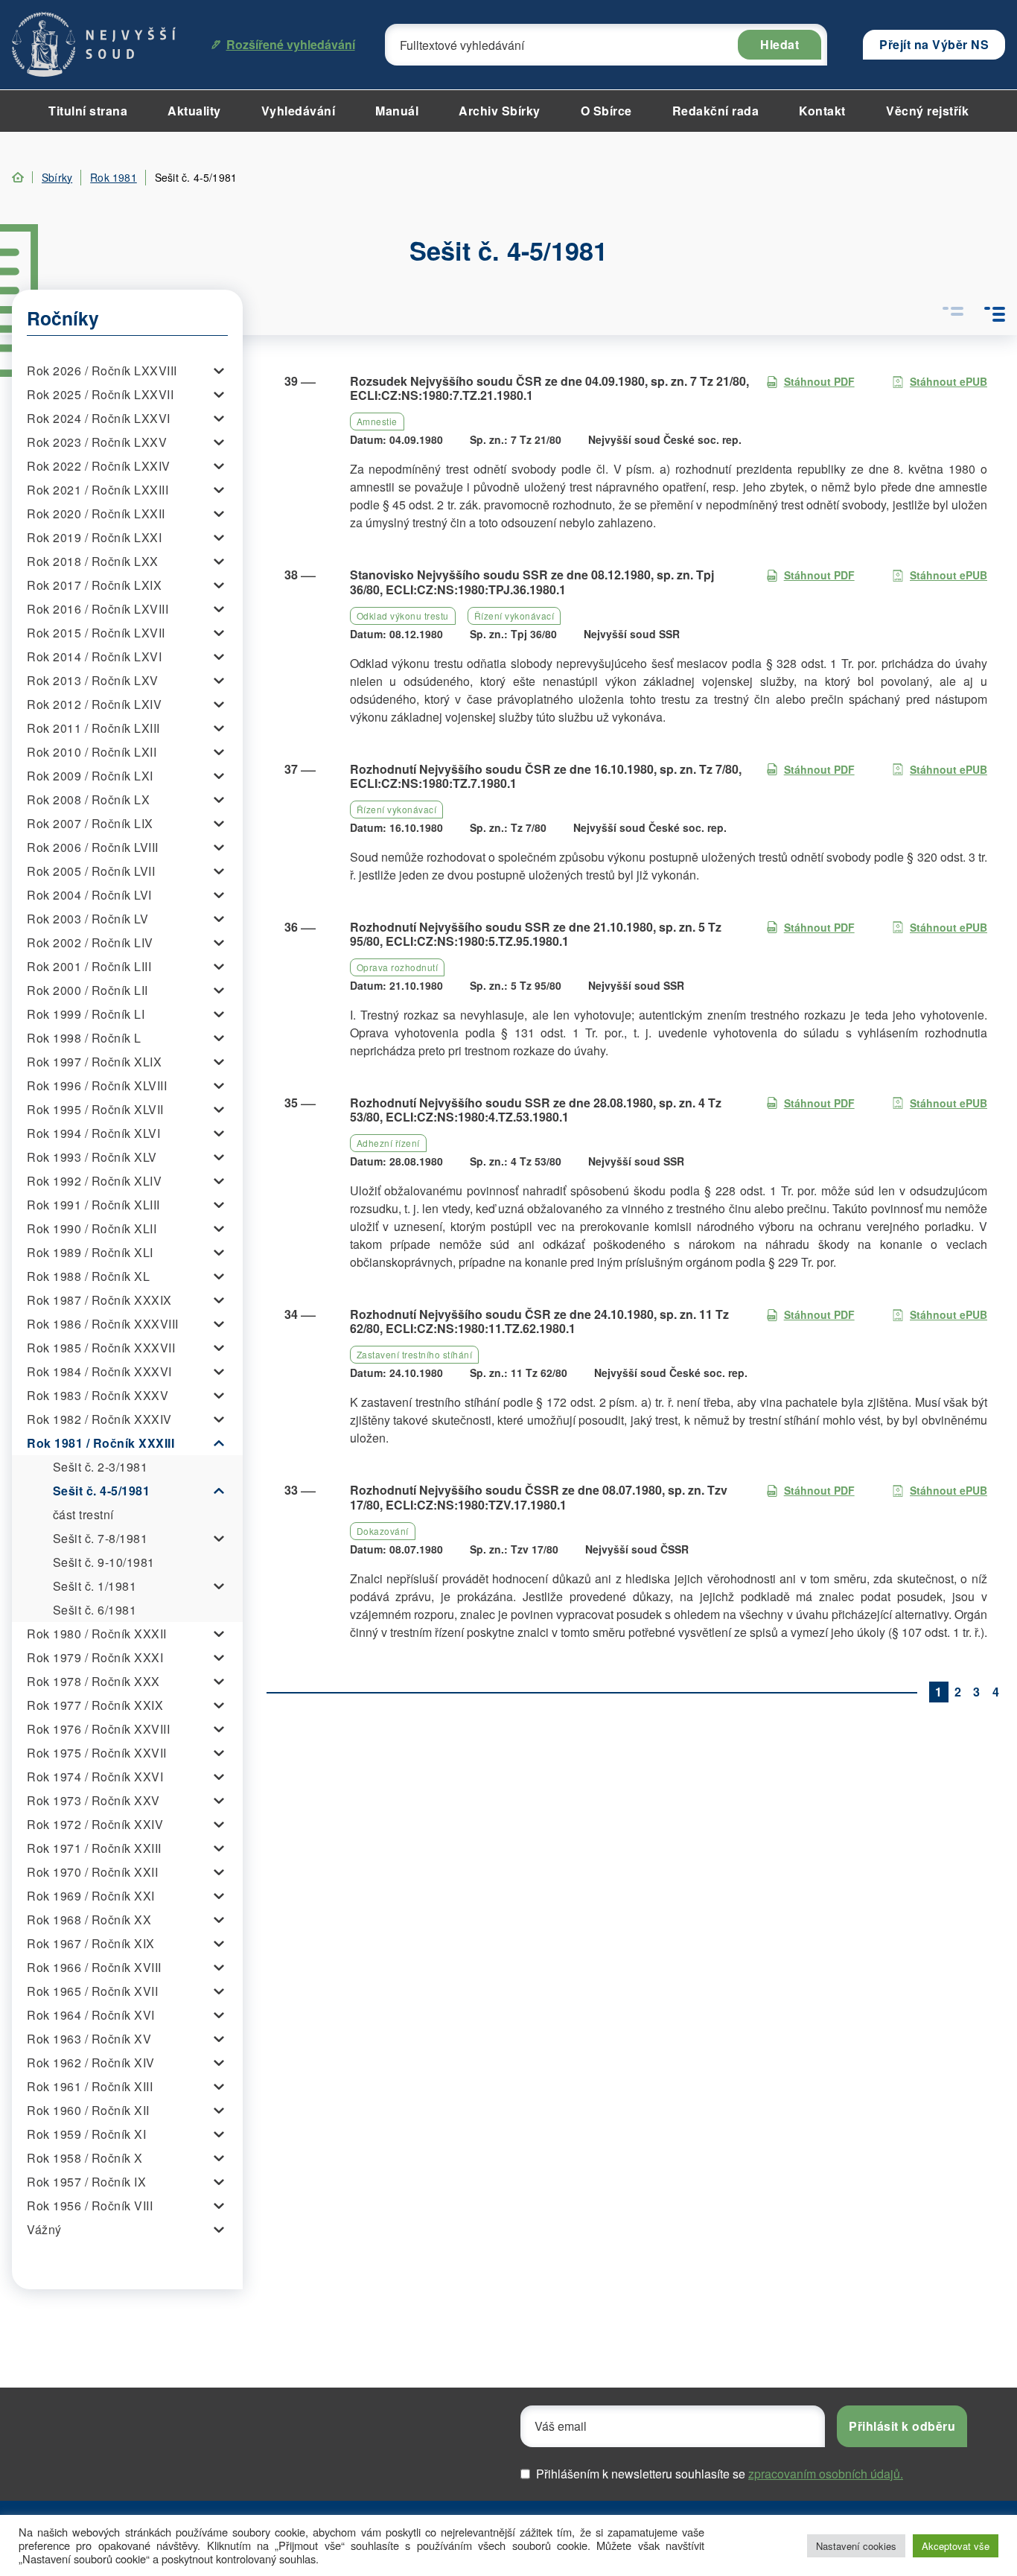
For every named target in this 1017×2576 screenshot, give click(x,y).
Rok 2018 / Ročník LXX (93, 561)
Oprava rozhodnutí (398, 967)
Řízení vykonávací (514, 616)
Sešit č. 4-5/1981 (102, 1491)
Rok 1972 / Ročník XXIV (95, 1824)
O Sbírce (606, 111)
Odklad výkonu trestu (403, 616)
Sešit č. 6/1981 (95, 1610)
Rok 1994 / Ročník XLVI (93, 1133)
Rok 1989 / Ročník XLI (90, 1252)
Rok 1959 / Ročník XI (86, 2134)
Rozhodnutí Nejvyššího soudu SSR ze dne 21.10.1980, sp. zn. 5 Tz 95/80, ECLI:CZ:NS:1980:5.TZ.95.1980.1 (536, 934)
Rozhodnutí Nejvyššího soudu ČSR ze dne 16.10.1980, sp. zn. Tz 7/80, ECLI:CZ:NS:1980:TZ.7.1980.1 (546, 776)
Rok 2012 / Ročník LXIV (94, 704)
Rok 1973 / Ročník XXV (93, 1800)
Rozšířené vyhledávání (291, 44)
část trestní (83, 1514)
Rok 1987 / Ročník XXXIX (99, 1300)
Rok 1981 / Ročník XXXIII (101, 1443)
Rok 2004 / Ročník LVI (89, 895)
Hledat (780, 44)
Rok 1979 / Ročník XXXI (95, 1657)
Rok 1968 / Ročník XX (89, 1920)
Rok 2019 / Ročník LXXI (94, 537)
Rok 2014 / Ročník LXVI (94, 656)
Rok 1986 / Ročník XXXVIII (103, 1324)
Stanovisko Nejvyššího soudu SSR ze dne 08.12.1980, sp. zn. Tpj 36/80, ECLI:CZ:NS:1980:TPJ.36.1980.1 (532, 582)
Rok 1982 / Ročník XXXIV (99, 1419)
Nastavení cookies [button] (856, 2546)
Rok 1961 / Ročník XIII (90, 2086)
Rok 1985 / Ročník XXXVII (101, 1348)
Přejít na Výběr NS (934, 44)
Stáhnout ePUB (949, 381)
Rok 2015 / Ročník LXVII (96, 633)
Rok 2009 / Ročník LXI (90, 776)
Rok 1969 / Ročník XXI (91, 1896)
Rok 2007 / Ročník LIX (90, 823)
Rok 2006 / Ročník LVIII (93, 847)
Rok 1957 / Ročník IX (86, 2182)
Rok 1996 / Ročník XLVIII (97, 1085)
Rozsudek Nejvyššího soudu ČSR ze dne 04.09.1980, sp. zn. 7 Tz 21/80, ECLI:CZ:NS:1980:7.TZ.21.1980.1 (549, 388)
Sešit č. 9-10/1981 (104, 1562)
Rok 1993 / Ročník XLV (92, 1157)
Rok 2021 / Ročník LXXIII (98, 490)
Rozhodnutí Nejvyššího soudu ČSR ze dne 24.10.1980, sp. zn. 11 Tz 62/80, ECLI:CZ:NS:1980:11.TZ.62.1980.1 (539, 1321)
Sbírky (57, 177)
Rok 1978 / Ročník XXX (93, 1681)
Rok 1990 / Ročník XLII (92, 1228)
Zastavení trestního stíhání (415, 1354)
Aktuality (194, 111)
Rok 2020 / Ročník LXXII (96, 513)
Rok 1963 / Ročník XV (89, 2039)
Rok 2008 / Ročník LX (88, 799)
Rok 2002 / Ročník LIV (90, 942)
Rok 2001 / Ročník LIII (89, 966)
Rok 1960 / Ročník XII (88, 2110)
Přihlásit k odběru (902, 2426)
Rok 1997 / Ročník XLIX (94, 1062)
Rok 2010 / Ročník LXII (92, 752)
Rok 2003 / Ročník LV (87, 919)
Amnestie (377, 421)
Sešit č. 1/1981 (95, 1586)
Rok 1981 (114, 177)
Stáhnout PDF (819, 381)
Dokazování (383, 1531)
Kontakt (822, 111)
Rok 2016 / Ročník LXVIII (98, 609)
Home (18, 177)
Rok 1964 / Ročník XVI (91, 2015)
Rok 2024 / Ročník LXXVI (99, 418)
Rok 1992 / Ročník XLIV (94, 1181)
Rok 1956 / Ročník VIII (90, 2205)
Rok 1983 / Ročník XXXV (98, 1395)
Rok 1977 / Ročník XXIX (95, 1705)
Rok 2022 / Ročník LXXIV (99, 466)
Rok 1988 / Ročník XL (88, 1276)
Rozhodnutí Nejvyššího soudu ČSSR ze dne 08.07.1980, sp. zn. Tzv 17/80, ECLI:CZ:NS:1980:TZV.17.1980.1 (539, 1497)
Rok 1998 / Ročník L (84, 1038)
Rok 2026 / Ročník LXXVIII (102, 371)
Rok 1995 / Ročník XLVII (95, 1109)
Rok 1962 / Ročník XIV (91, 2063)
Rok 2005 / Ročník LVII (91, 871)
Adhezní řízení (388, 1143)
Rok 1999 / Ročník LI (86, 1014)
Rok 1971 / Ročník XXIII (94, 1848)
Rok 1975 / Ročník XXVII (97, 1753)
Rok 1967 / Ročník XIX (91, 1943)
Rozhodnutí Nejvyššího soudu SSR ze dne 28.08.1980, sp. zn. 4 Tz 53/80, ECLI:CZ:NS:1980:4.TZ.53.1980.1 (536, 1110)
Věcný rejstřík (927, 111)
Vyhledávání (299, 111)
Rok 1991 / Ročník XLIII (93, 1205)
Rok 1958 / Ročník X (85, 2158)
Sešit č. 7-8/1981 (101, 1538)
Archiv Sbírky (500, 111)
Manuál (397, 111)
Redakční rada (716, 111)
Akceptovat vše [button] (956, 2546)
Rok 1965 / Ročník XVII (92, 1991)
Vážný (44, 2229)
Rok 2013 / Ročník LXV (93, 680)
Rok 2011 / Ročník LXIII (93, 728)
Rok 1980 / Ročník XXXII (97, 1634)
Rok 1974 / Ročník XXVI (95, 1777)
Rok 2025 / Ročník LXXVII (100, 394)
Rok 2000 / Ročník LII (87, 990)
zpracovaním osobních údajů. (826, 2474)
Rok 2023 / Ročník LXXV (97, 442)
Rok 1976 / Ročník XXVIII (98, 1729)
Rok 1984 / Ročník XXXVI (99, 1371)
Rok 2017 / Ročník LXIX (94, 585)
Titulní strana (88, 111)
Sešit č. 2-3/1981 (101, 1467)
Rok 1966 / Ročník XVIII (94, 1967)
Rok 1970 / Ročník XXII (92, 1872)
